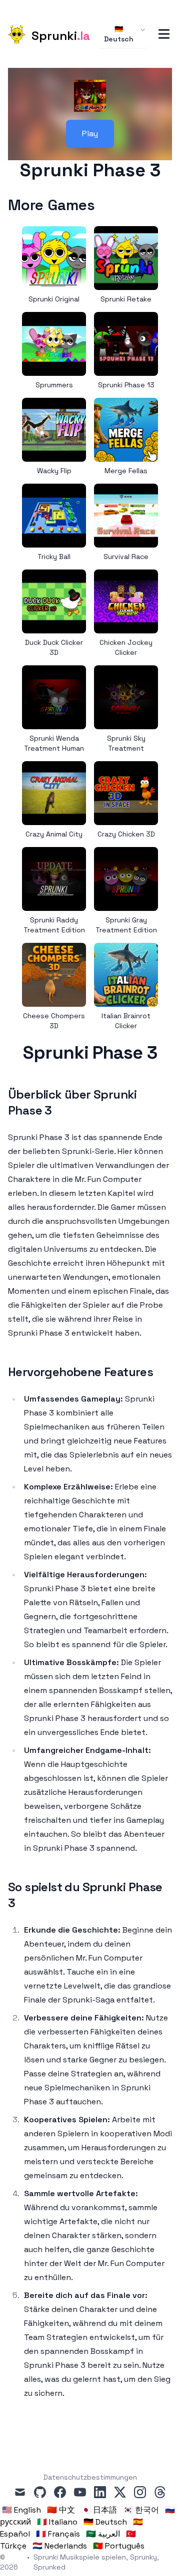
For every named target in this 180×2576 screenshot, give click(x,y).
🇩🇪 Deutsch (119, 34)
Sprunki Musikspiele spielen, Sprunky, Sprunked (96, 2562)
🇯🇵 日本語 (99, 2510)
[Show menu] (164, 34)
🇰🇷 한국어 (141, 2510)
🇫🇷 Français (58, 2534)
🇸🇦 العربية (103, 2534)
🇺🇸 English (21, 2510)
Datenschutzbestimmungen (90, 2477)
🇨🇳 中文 (61, 2510)
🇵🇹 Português (119, 2546)
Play (90, 134)
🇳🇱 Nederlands (60, 2546)
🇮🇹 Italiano (57, 2522)
